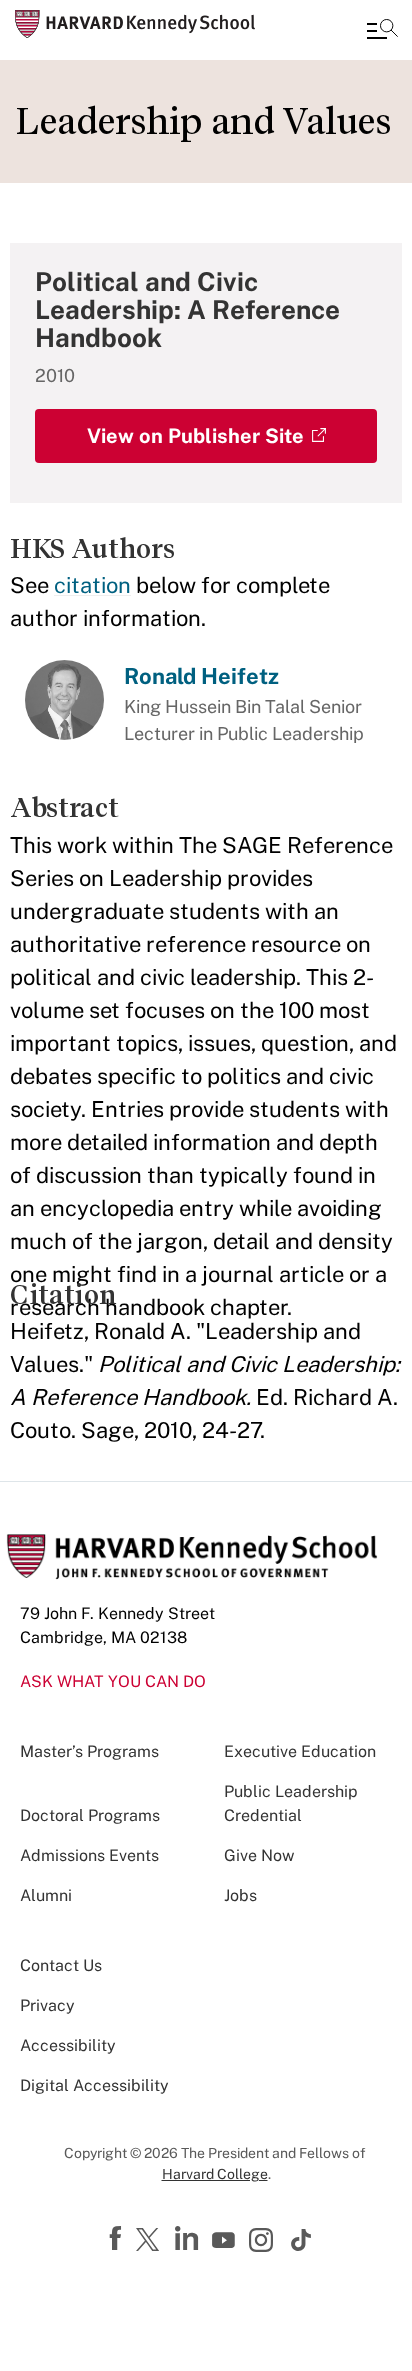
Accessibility (68, 2045)
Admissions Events (89, 1855)
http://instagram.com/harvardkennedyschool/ (264, 2242)
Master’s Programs (89, 1751)
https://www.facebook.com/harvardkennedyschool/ (118, 2239)
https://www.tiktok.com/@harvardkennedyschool (302, 2240)
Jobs (240, 1895)
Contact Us (61, 1965)
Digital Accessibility (94, 2085)
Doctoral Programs (90, 1815)
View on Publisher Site (195, 436)
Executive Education (300, 1751)
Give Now (259, 1855)
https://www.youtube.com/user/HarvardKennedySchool (226, 2241)
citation (92, 585)
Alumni (46, 1895)
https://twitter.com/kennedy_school (151, 2241)
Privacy (47, 2005)
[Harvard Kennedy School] (135, 24)
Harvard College (215, 2174)
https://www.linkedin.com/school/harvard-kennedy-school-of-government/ (189, 2239)
